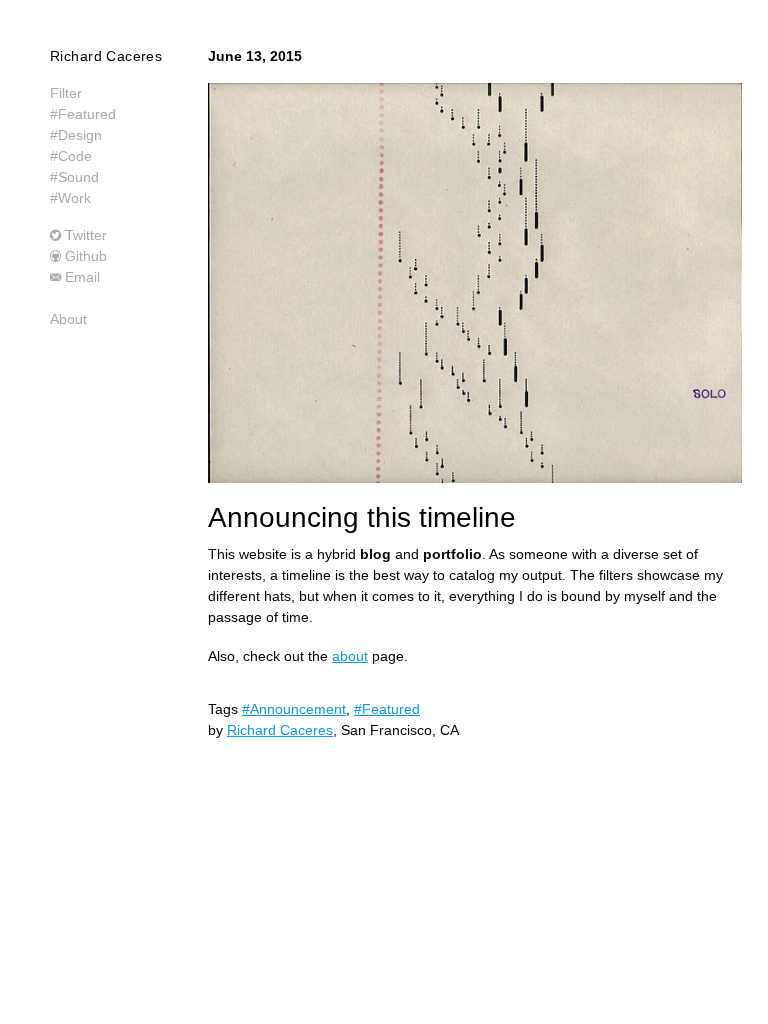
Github (86, 256)
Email (82, 277)
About (68, 319)
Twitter (86, 235)
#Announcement (294, 709)
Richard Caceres (106, 56)
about (350, 656)
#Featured (387, 709)
